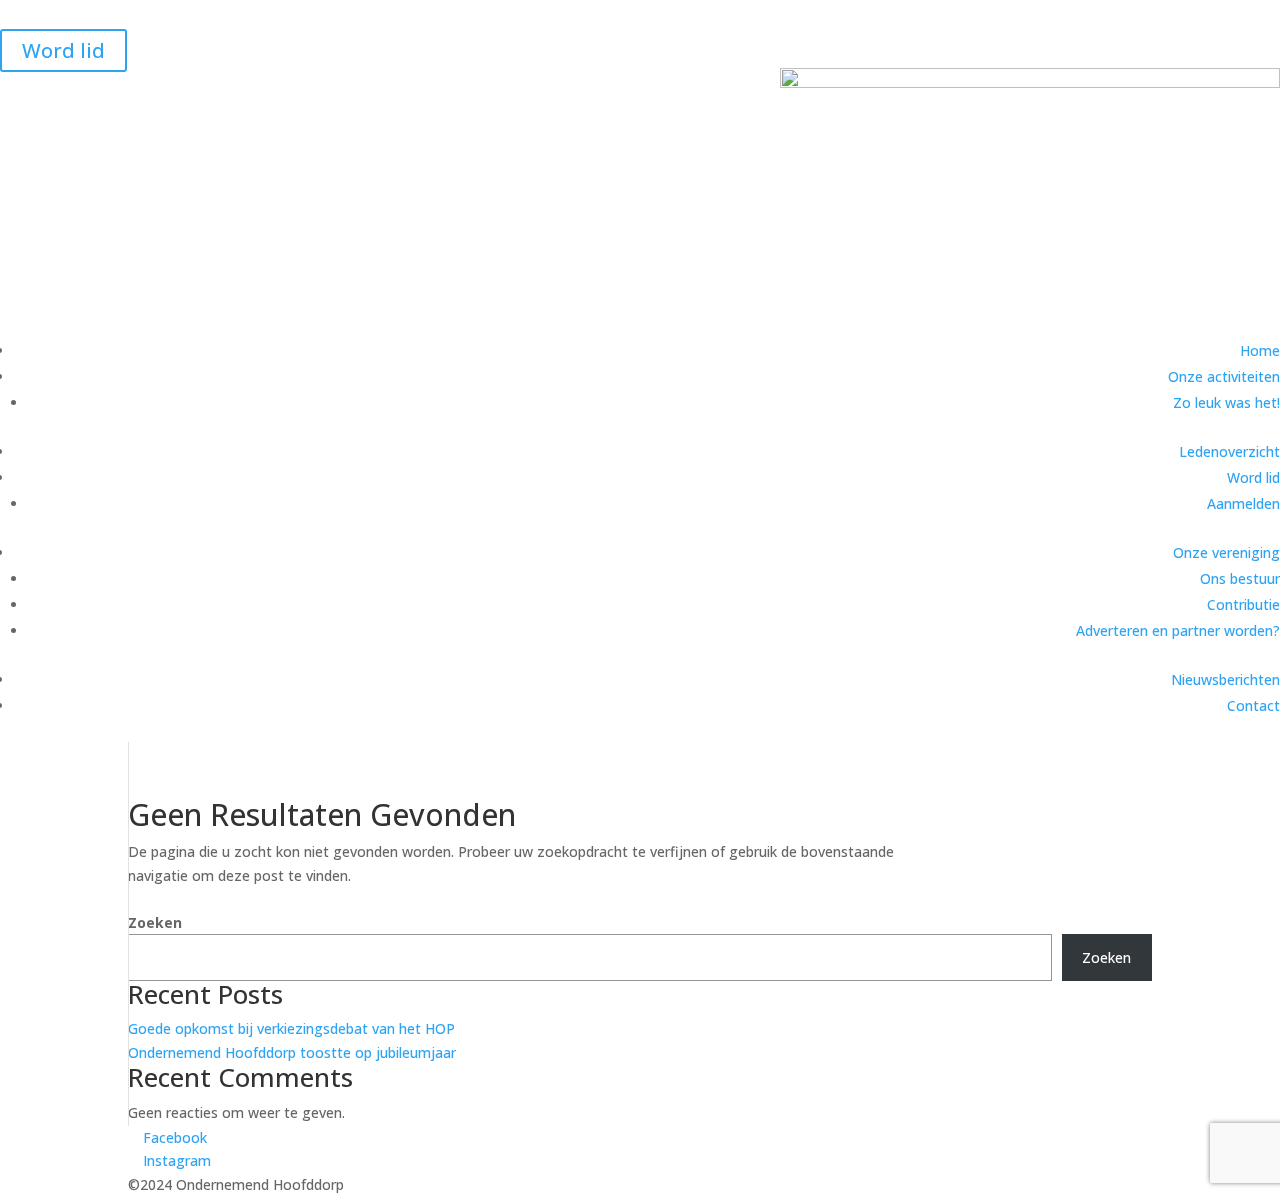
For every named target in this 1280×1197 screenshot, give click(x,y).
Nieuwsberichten (1225, 679)
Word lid (63, 50)
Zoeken (155, 922)
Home (1260, 350)
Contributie (1243, 604)
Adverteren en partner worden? (1178, 630)
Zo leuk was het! (1226, 402)
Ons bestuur (1240, 578)
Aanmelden (1243, 503)
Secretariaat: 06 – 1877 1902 (116, 14)
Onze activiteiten (1224, 376)
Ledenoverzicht (1229, 451)
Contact (1253, 705)
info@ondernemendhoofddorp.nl (353, 14)
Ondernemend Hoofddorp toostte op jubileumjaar (292, 1052)
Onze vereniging (1226, 552)
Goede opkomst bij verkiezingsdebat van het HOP (291, 1028)
